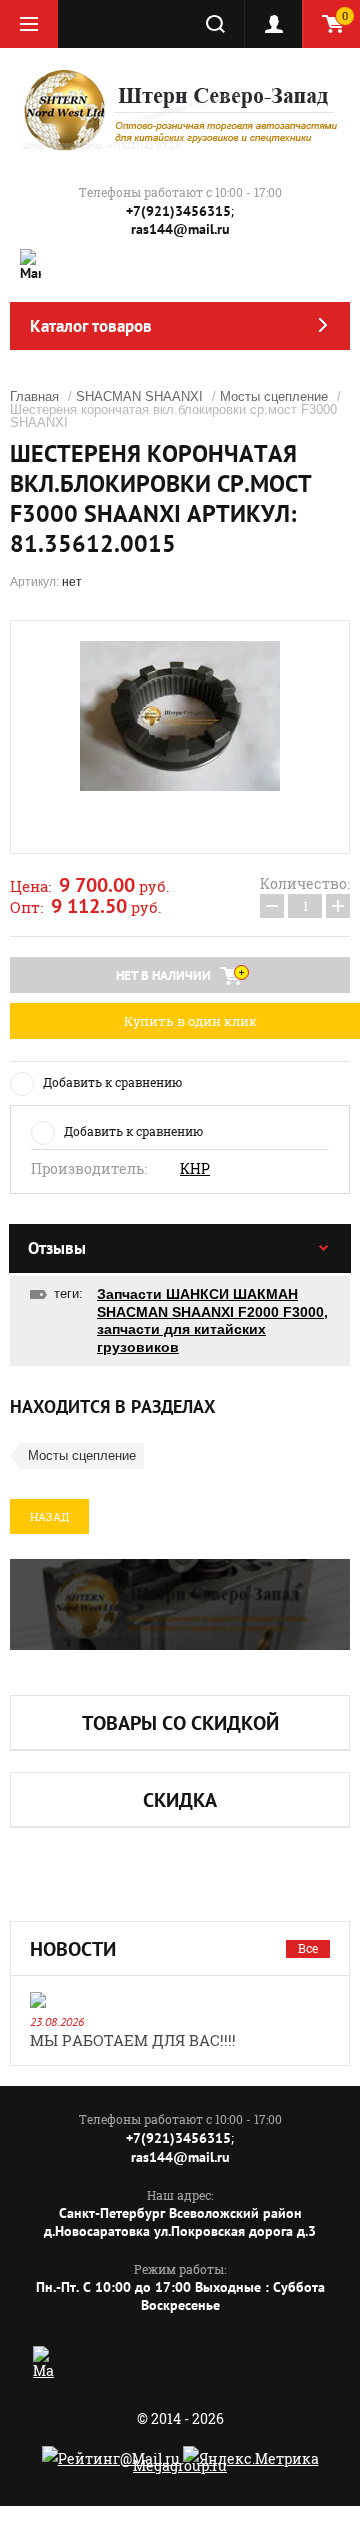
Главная (34, 396)
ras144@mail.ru (180, 229)
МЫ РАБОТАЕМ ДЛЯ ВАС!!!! (133, 2040)
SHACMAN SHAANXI (139, 396)
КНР (195, 1169)
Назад (49, 1516)
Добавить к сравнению (112, 1082)
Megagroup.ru (180, 2465)
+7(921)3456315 (178, 211)
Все (308, 1948)
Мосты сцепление (274, 396)
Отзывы (57, 1248)
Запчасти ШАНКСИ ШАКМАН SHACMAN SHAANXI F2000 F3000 (210, 1303)
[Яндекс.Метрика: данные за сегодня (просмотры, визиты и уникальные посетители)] (251, 2458)
